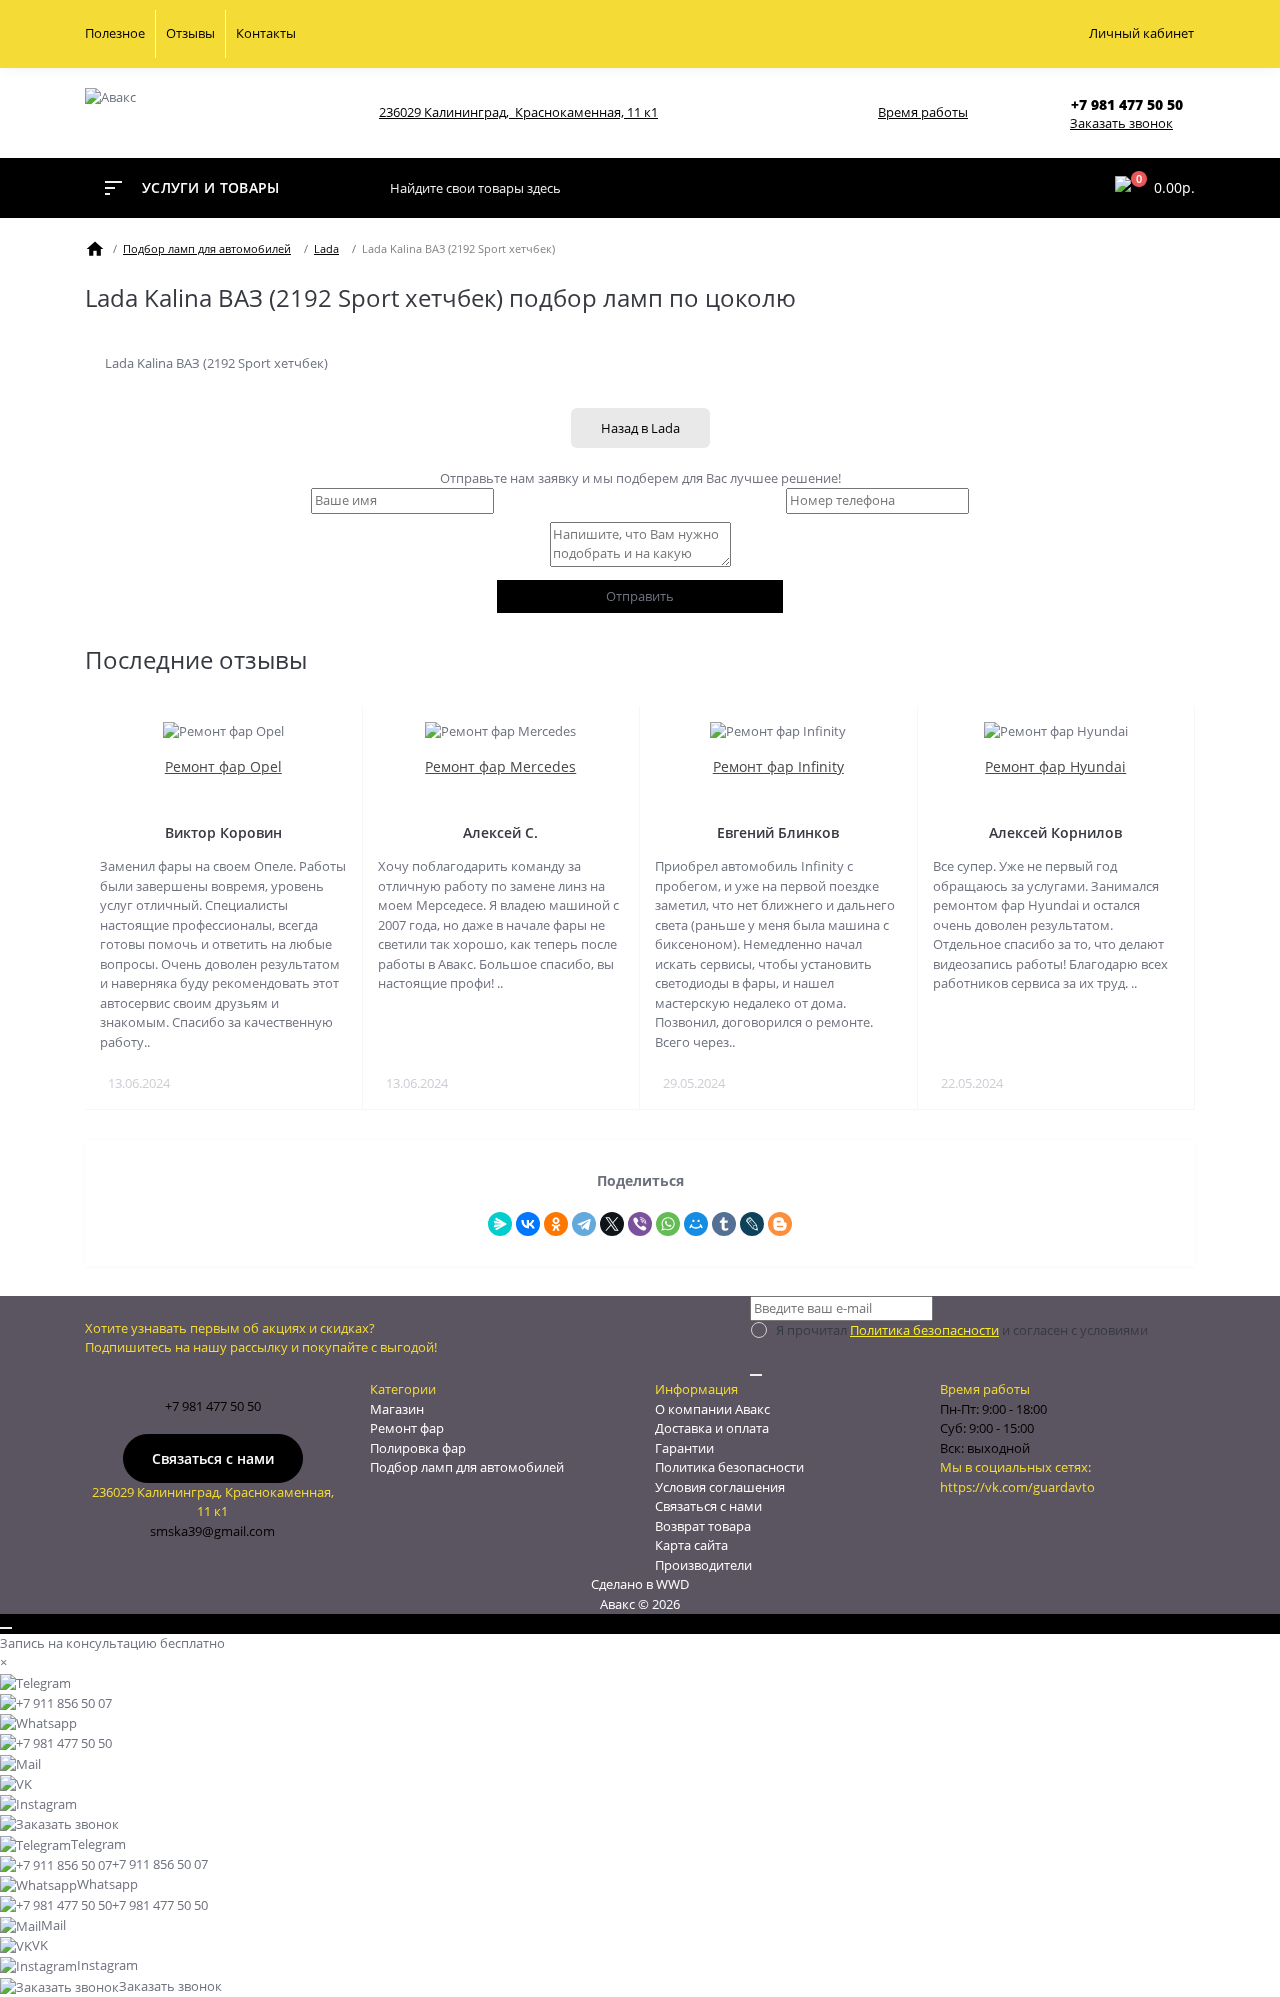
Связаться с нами (213, 1458)
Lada (326, 248)
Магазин (397, 1409)
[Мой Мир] (696, 1224)
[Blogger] (780, 1224)
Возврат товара (703, 1526)
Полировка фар (418, 1448)
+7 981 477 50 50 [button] (213, 1406)
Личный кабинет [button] (1141, 33)
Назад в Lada (640, 428)
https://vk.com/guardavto (1017, 1487)
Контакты (266, 33)
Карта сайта (691, 1545)
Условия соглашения (720, 1487)
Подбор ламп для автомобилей (207, 248)
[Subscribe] (756, 1375)
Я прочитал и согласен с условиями (962, 1330)
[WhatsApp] (668, 1224)
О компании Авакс (712, 1409)
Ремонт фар (407, 1428)
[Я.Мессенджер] (500, 1224)
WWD (672, 1584)
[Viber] (640, 1224)
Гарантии (684, 1448)
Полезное (115, 33)
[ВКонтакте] (528, 1224)
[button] (1132, 104)
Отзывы (190, 33)
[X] (612, 1224)
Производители (703, 1565)
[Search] (1078, 188)
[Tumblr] (724, 1224)
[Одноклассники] (556, 1224)
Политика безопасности (924, 1330)
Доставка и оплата (712, 1428)
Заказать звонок (1121, 123)
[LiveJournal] (752, 1224)
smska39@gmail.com (212, 1531)
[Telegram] (584, 1224)
